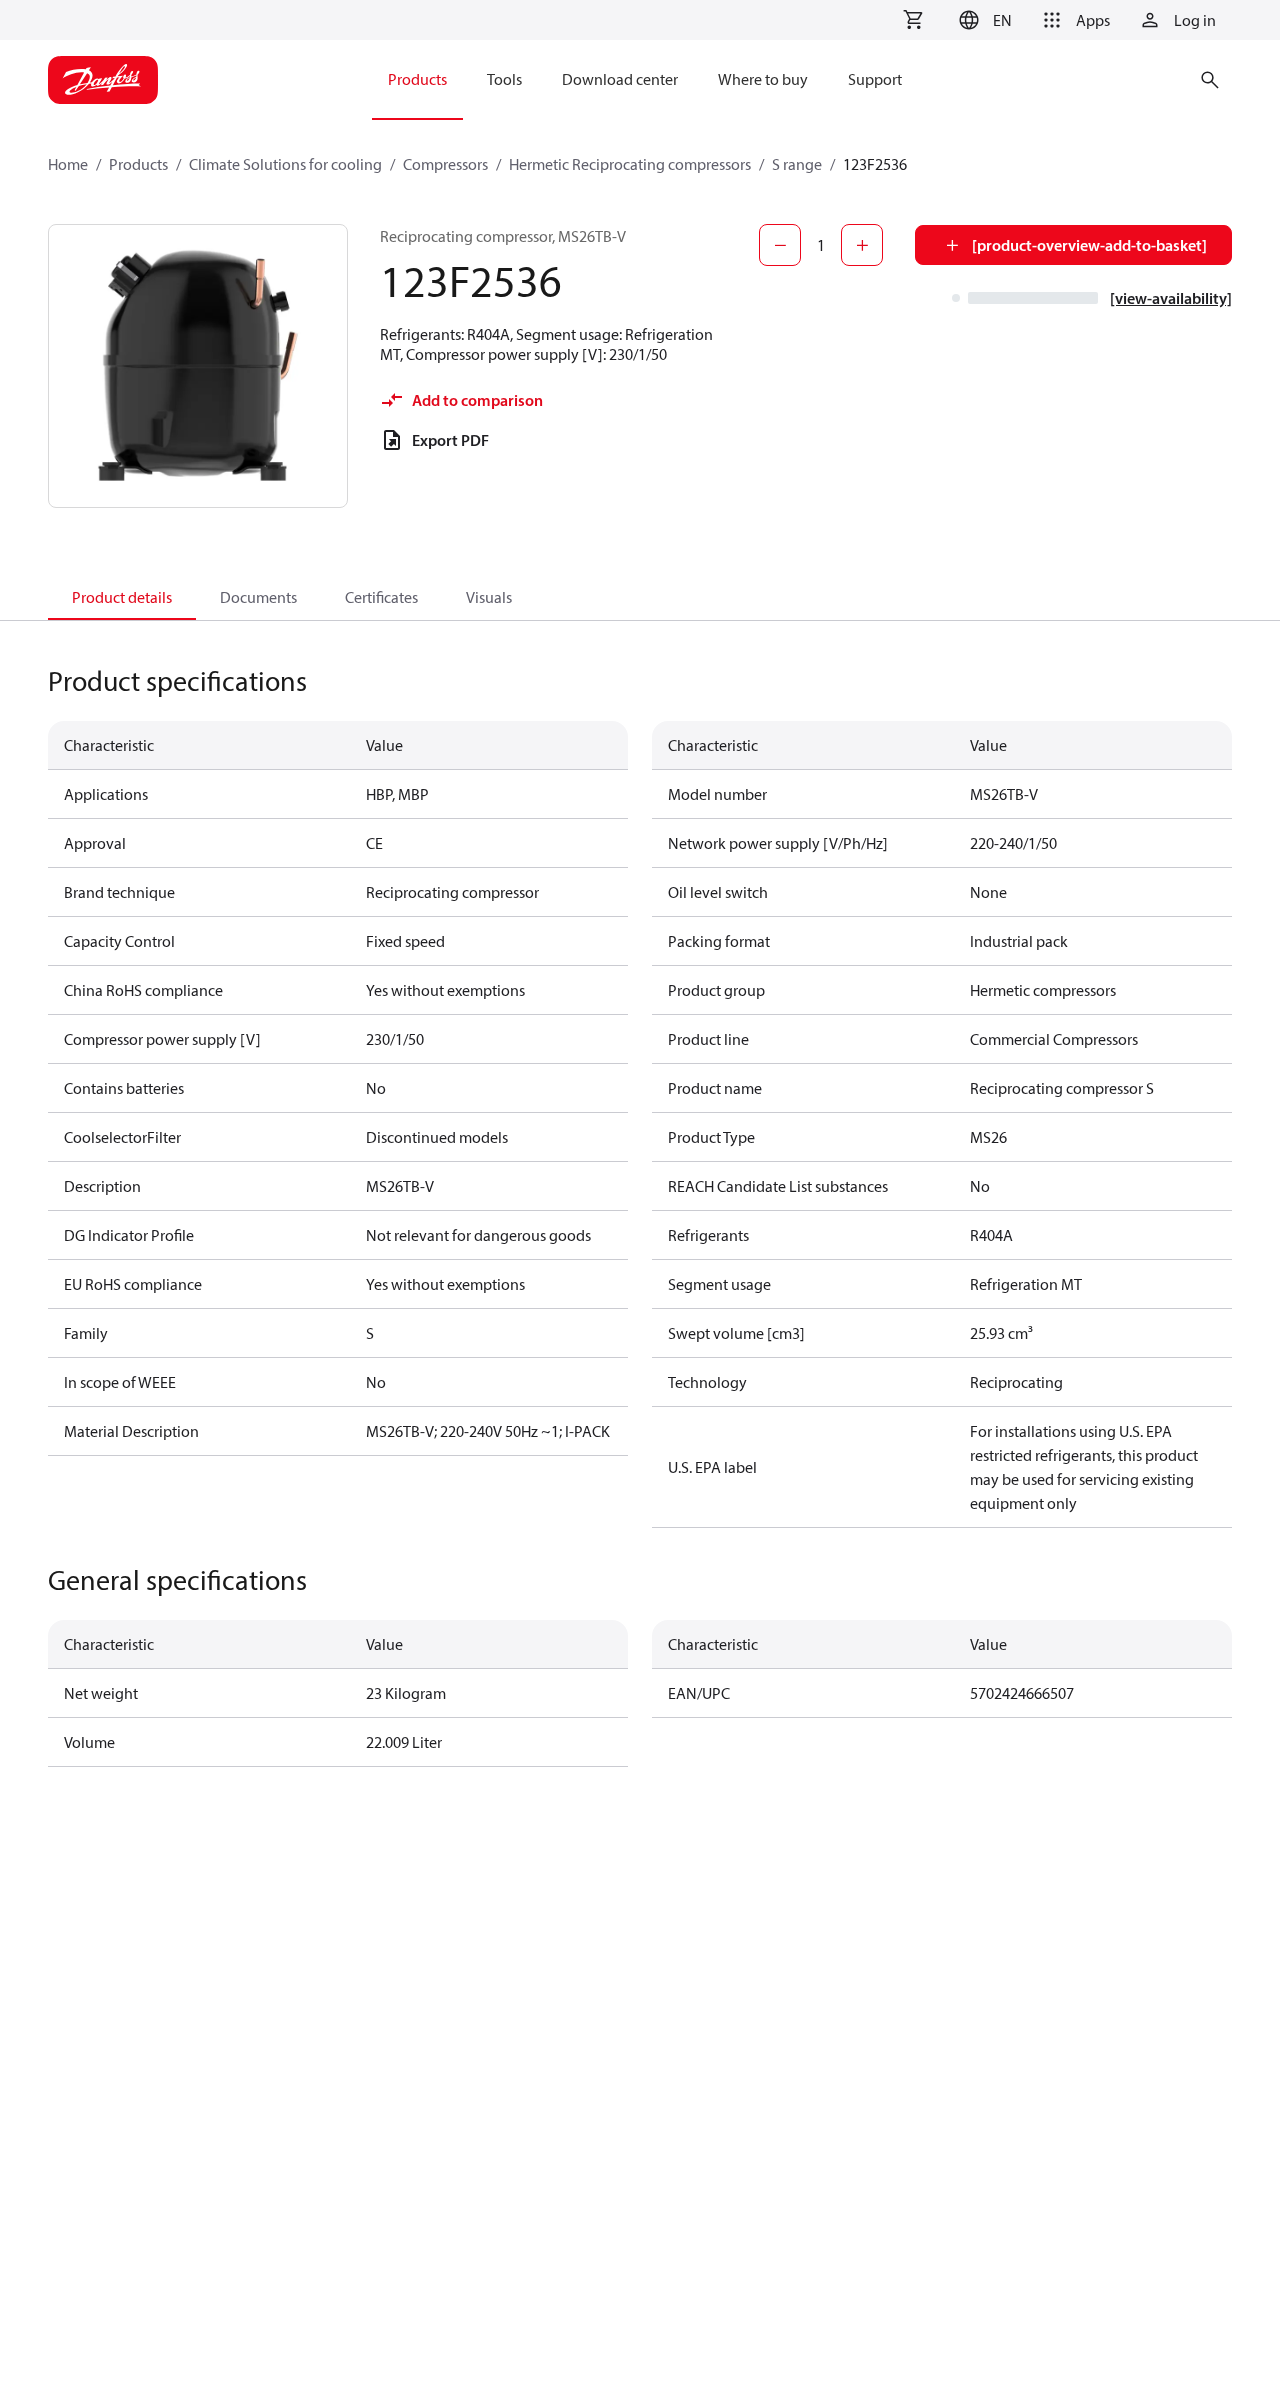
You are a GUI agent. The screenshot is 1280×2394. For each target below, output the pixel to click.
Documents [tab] (258, 597)
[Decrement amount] (780, 245)
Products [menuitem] (417, 79)
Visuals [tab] (489, 597)
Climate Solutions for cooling (285, 164)
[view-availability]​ (1171, 298)
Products (138, 164)
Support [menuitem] (875, 79)
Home (68, 164)
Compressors (445, 164)
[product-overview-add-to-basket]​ (1089, 245)
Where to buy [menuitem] (763, 79)
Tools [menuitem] (504, 79)
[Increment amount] (862, 245)
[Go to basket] (913, 20)
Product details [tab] (122, 597)
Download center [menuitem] (620, 79)
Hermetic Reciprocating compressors (630, 164)
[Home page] (103, 80)
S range (797, 164)
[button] (982, 20)
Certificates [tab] (381, 597)
